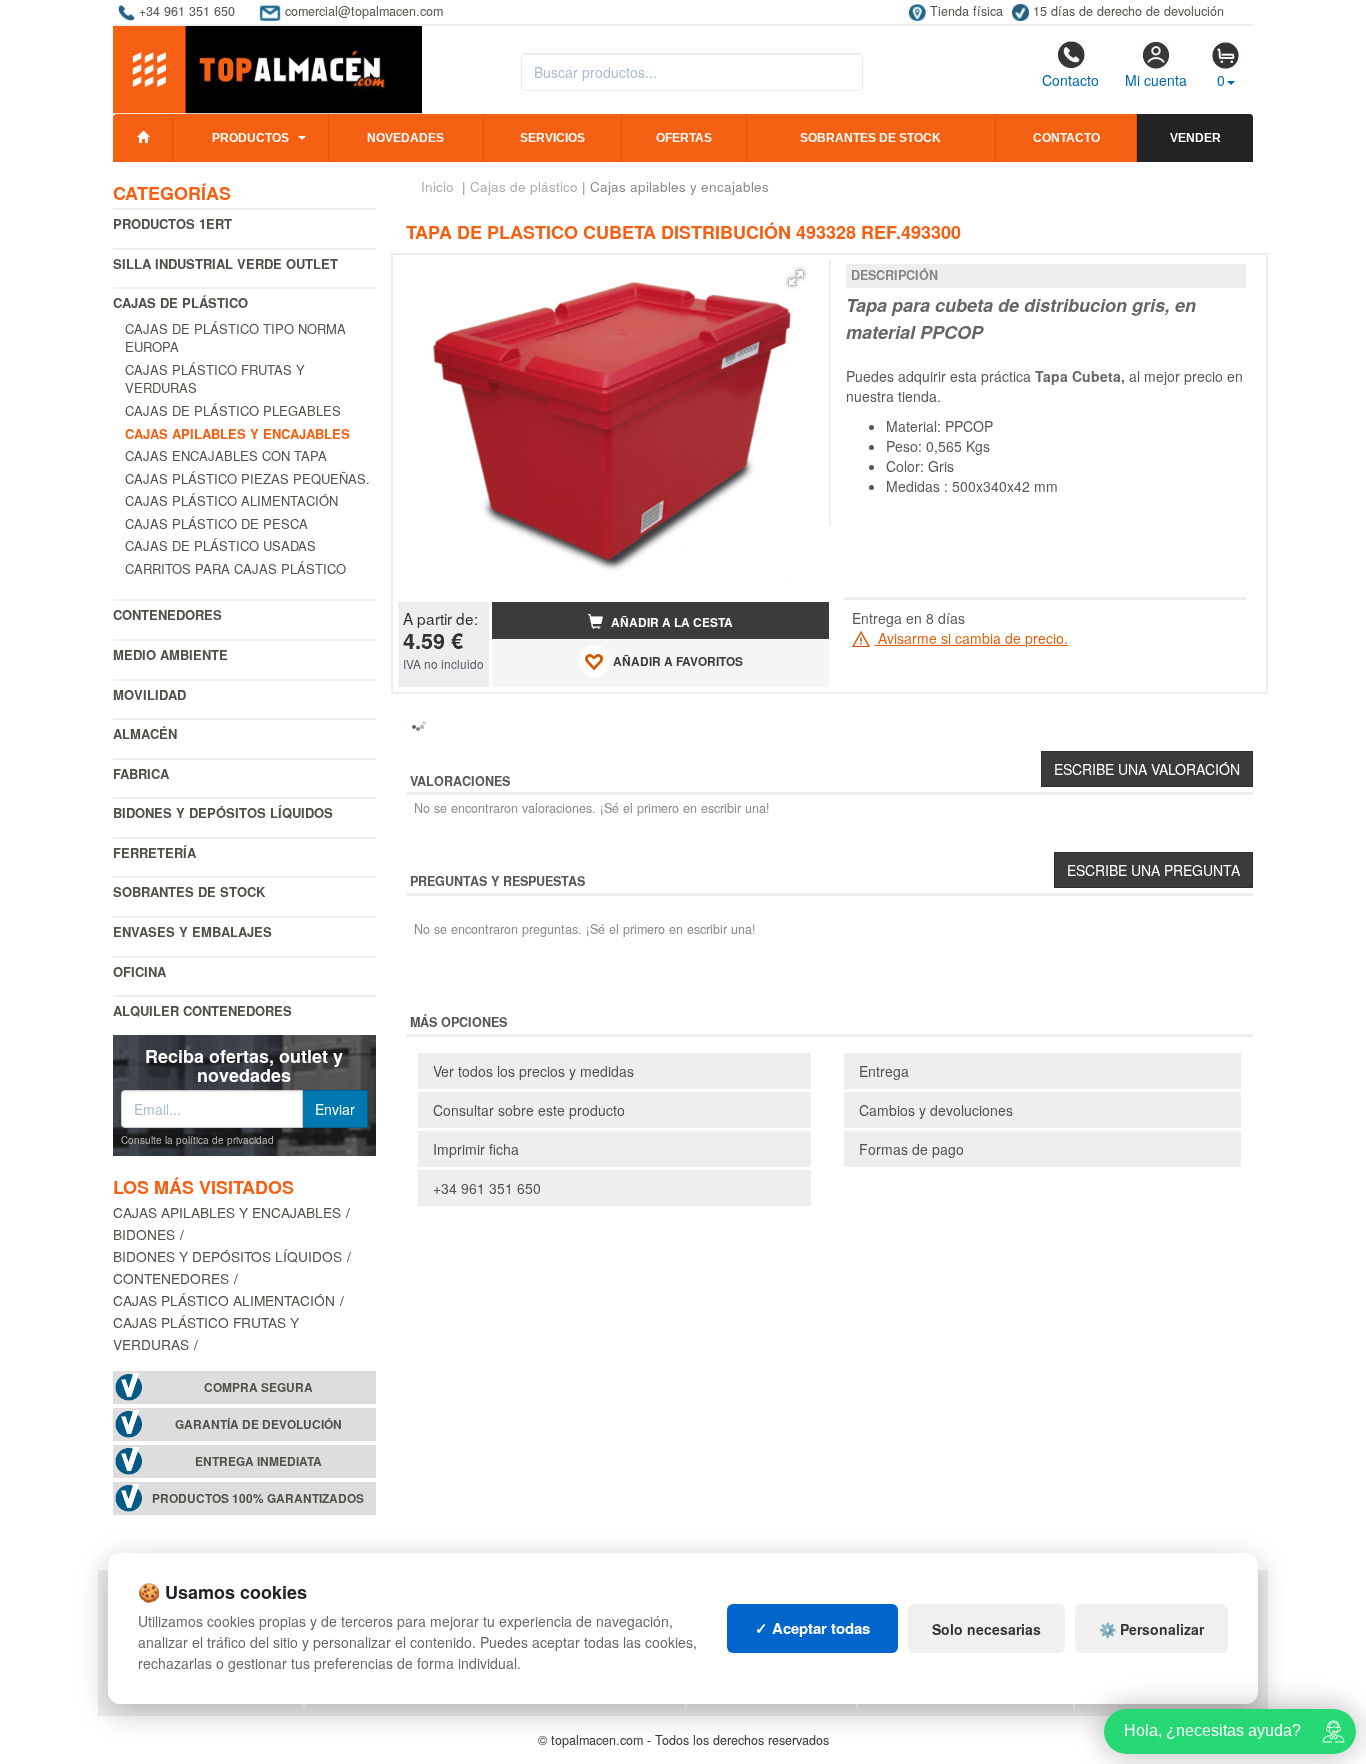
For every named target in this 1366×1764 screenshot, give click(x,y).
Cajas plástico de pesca (216, 523)
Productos (250, 138)
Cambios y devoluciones (936, 1110)
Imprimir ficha (476, 1149)
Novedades (405, 138)
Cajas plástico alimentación (231, 500)
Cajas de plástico (180, 302)
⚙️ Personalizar (1151, 1629)
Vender (1195, 138)
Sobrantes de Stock (189, 891)
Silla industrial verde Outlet (225, 263)
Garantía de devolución (258, 1424)
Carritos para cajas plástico (235, 568)
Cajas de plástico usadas (220, 545)
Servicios (552, 138)
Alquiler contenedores (202, 1010)
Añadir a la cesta (670, 622)
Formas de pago (911, 1149)
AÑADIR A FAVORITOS (676, 662)
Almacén (145, 733)
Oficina (139, 971)
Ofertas (684, 138)
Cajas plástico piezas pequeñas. (247, 478)
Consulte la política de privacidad (197, 1140)
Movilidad (149, 694)
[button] (796, 278)
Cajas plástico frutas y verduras (215, 379)
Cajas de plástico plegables (233, 410)
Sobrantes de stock (870, 138)
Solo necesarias (986, 1629)
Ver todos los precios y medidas (533, 1071)
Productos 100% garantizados (258, 1498)
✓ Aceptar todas (812, 1628)
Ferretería (154, 852)
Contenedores (167, 614)
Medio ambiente (170, 654)
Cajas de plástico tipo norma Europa (235, 338)
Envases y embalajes (192, 931)
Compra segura (258, 1387)
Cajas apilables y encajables (227, 1212)
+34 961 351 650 (487, 1188)
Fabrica (141, 773)
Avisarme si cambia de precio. (971, 638)
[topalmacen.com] (267, 68)
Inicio (437, 186)
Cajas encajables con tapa (226, 455)
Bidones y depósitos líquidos (223, 812)
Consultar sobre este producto (529, 1110)
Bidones (144, 1234)
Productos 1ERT (172, 223)
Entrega (884, 1071)
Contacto (1070, 80)
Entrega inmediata (258, 1461)
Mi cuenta (1156, 80)
